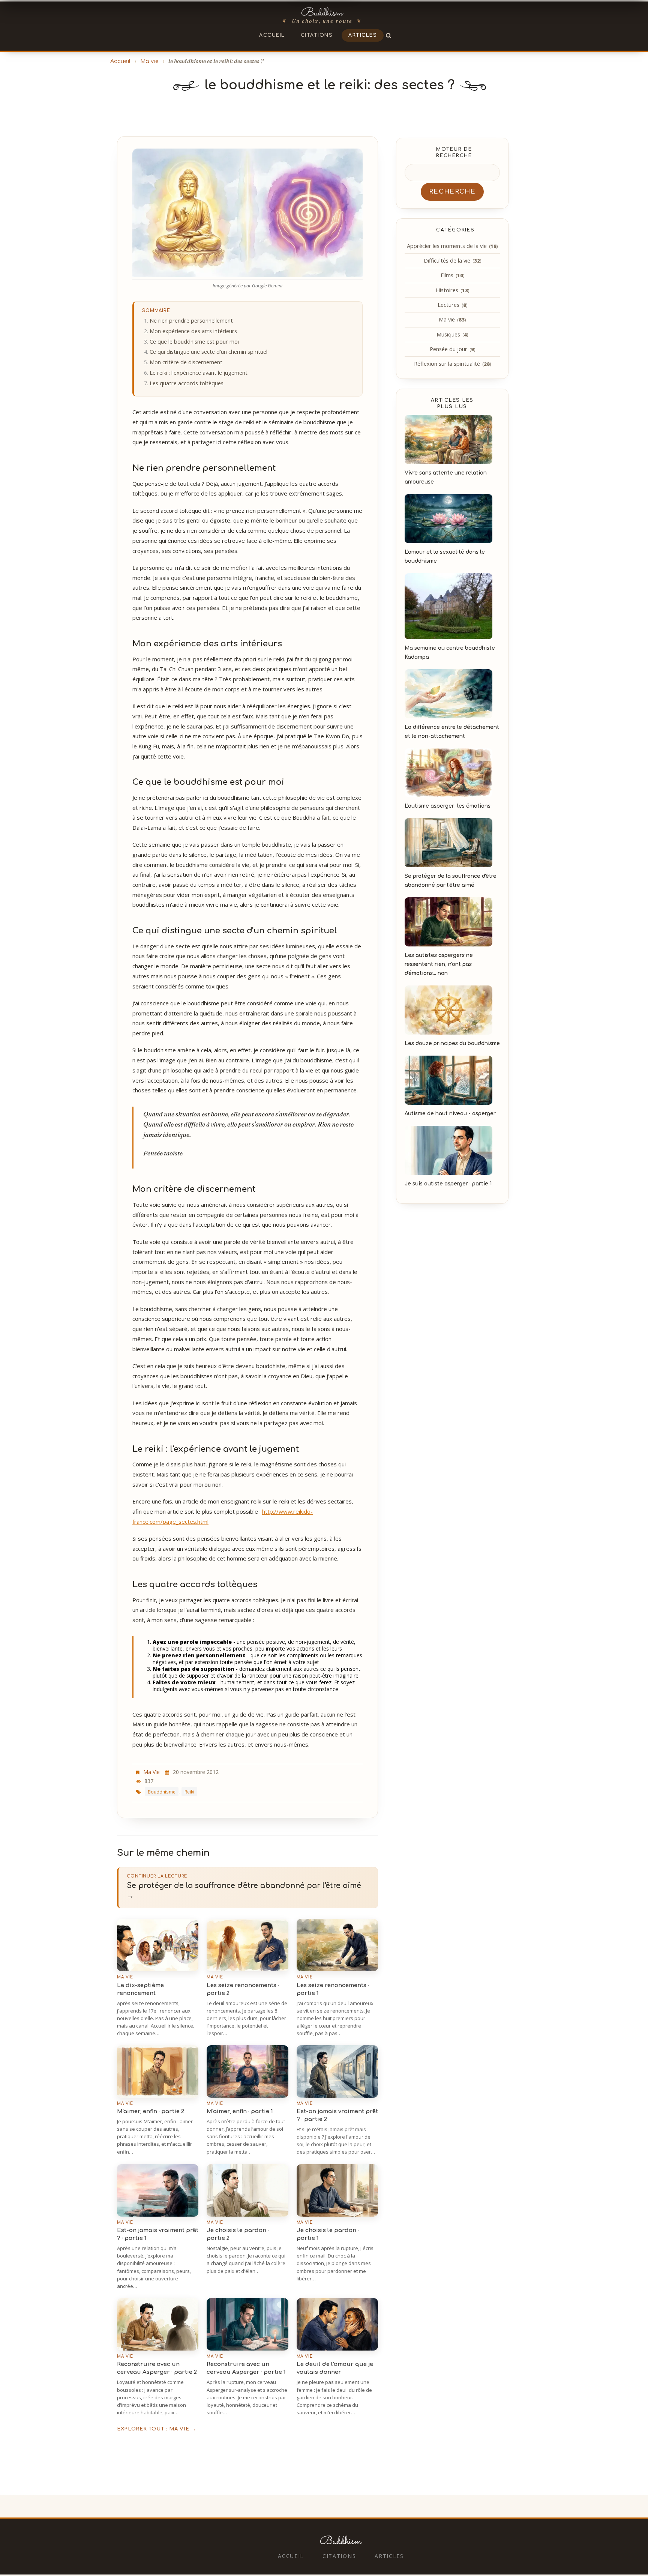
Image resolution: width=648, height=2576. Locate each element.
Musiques (452, 334)
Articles (363, 35)
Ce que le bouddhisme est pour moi (194, 342)
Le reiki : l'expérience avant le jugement (199, 373)
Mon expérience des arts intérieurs (193, 331)
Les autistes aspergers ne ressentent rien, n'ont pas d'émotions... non (439, 964)
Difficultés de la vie (452, 261)
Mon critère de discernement (186, 362)
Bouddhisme (162, 1792)
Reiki (189, 1792)
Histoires (452, 290)
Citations (317, 35)
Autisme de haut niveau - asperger (450, 1114)
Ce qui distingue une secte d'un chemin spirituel (208, 352)
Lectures (452, 305)
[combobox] (452, 173)
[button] (389, 35)
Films (452, 275)
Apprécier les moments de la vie (452, 246)
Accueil (272, 35)
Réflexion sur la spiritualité (452, 364)
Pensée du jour (452, 349)
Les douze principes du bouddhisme (452, 1043)
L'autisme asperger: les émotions (448, 806)
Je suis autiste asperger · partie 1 (448, 1184)
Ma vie (149, 61)
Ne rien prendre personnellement (191, 321)
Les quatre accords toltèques (187, 383)
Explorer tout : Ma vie (157, 2429)
